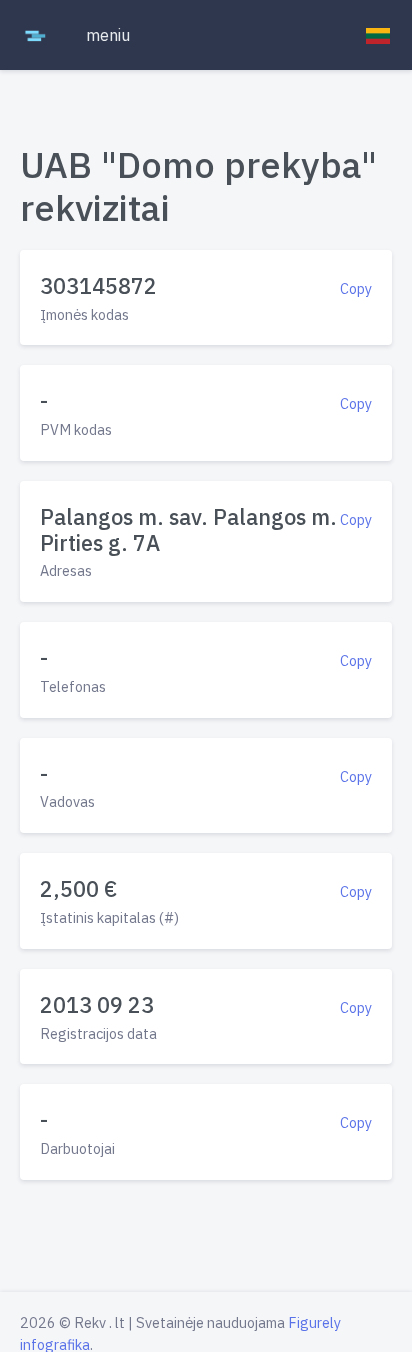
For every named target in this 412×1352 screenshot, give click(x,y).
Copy (356, 288)
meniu (108, 35)
